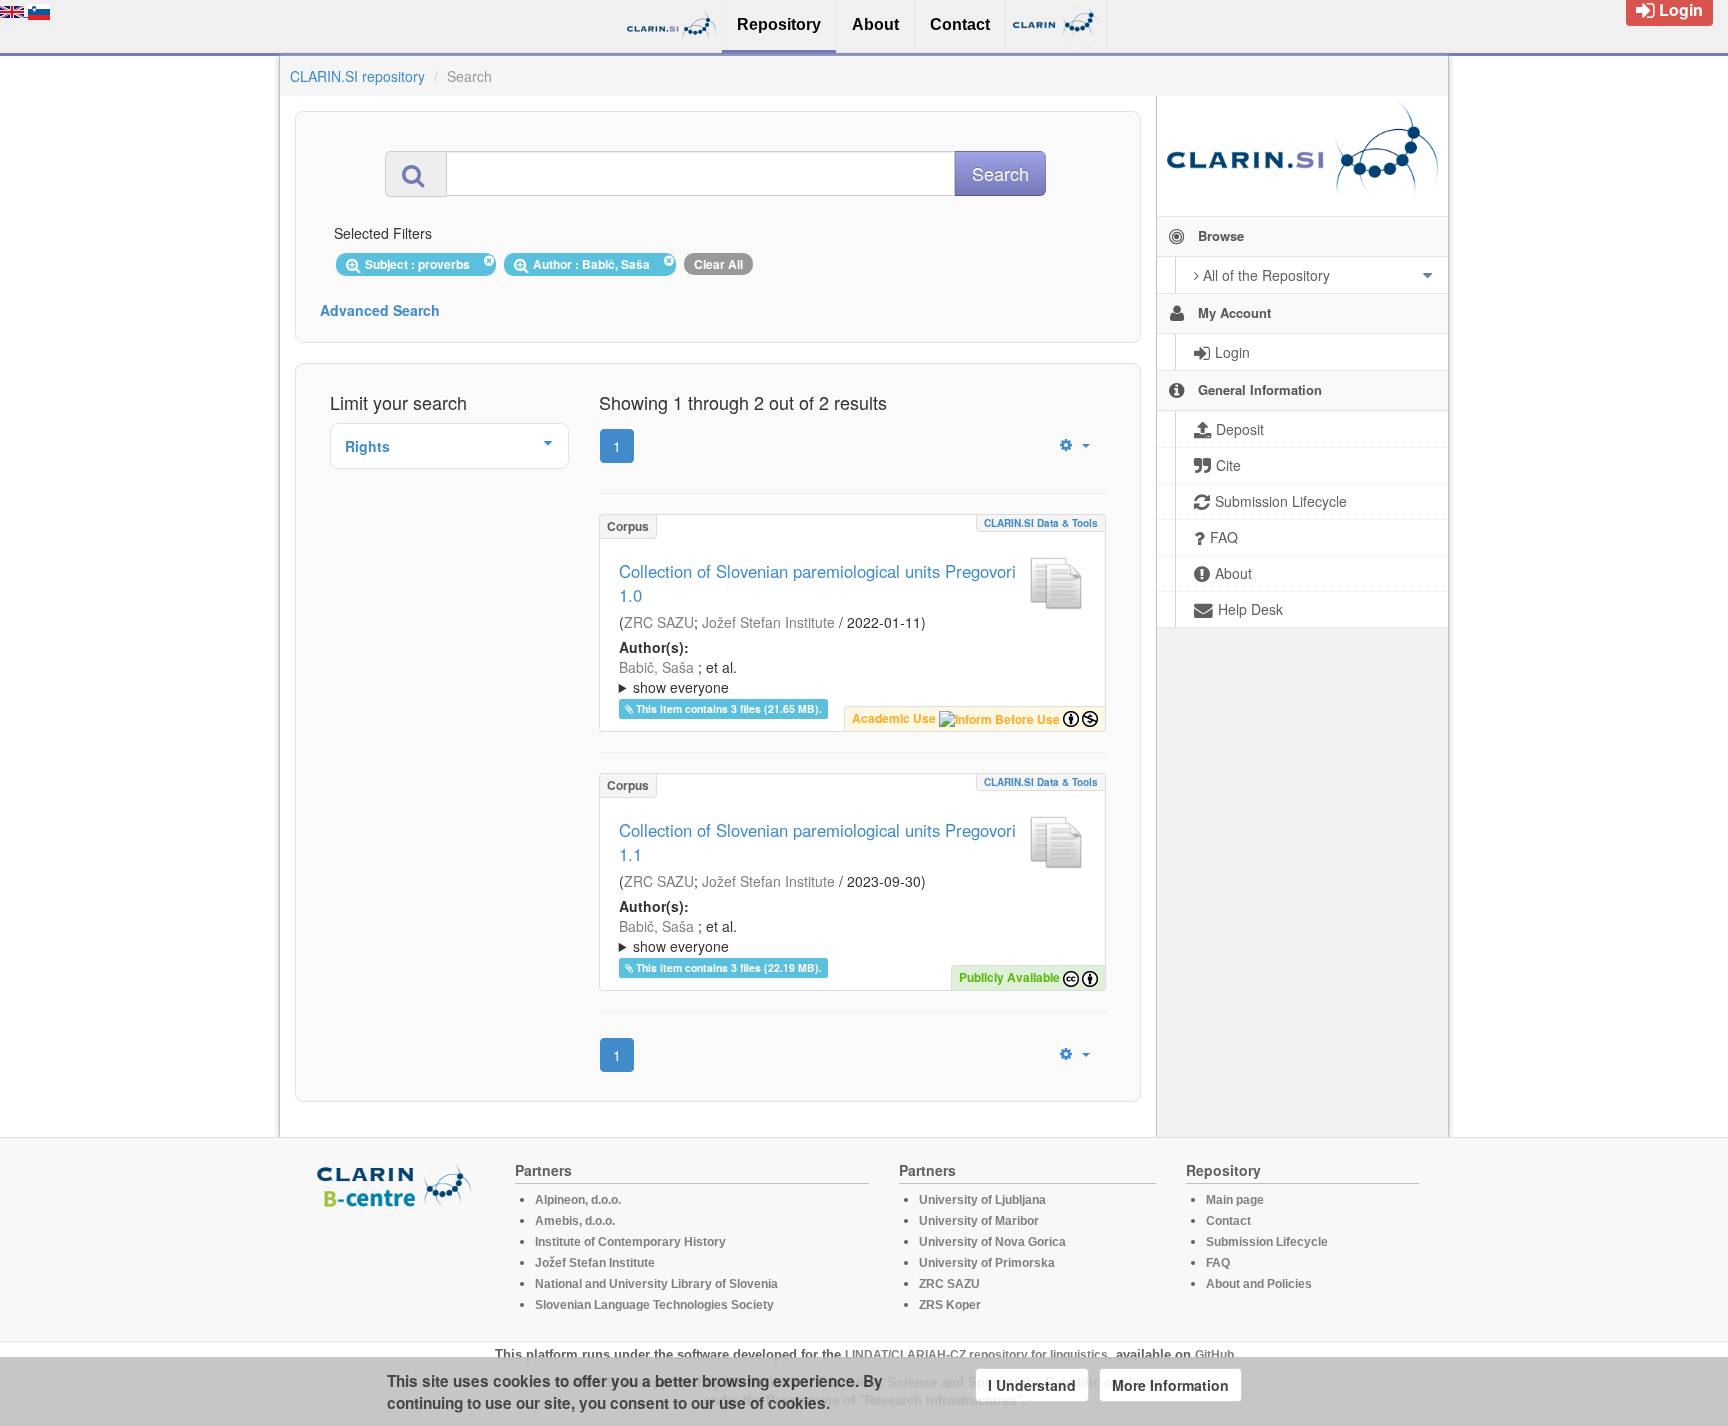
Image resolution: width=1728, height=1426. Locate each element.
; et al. (678, 677)
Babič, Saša (656, 667)
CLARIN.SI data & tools (1041, 523)
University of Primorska (987, 1263)
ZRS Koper (950, 1305)
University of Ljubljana (982, 1200)
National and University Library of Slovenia (656, 1284)
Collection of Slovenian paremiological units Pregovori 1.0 (817, 583)
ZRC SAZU (659, 622)
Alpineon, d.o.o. (578, 1200)
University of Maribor (979, 1221)
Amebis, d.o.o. (575, 1221)
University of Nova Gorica (992, 1242)
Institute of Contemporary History (630, 1242)
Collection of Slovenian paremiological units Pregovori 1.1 (817, 842)
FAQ (1218, 1263)
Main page (1235, 1200)
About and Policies (1259, 1284)
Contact (1228, 1221)
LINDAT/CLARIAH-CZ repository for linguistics (976, 1355)
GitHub (1214, 1355)
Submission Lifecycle (1267, 1242)
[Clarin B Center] (397, 1184)
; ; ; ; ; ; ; (838, 677)
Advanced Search (380, 310)
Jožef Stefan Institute (768, 622)
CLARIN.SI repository (357, 76)
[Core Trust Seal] (397, 1266)
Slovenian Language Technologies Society (654, 1305)
